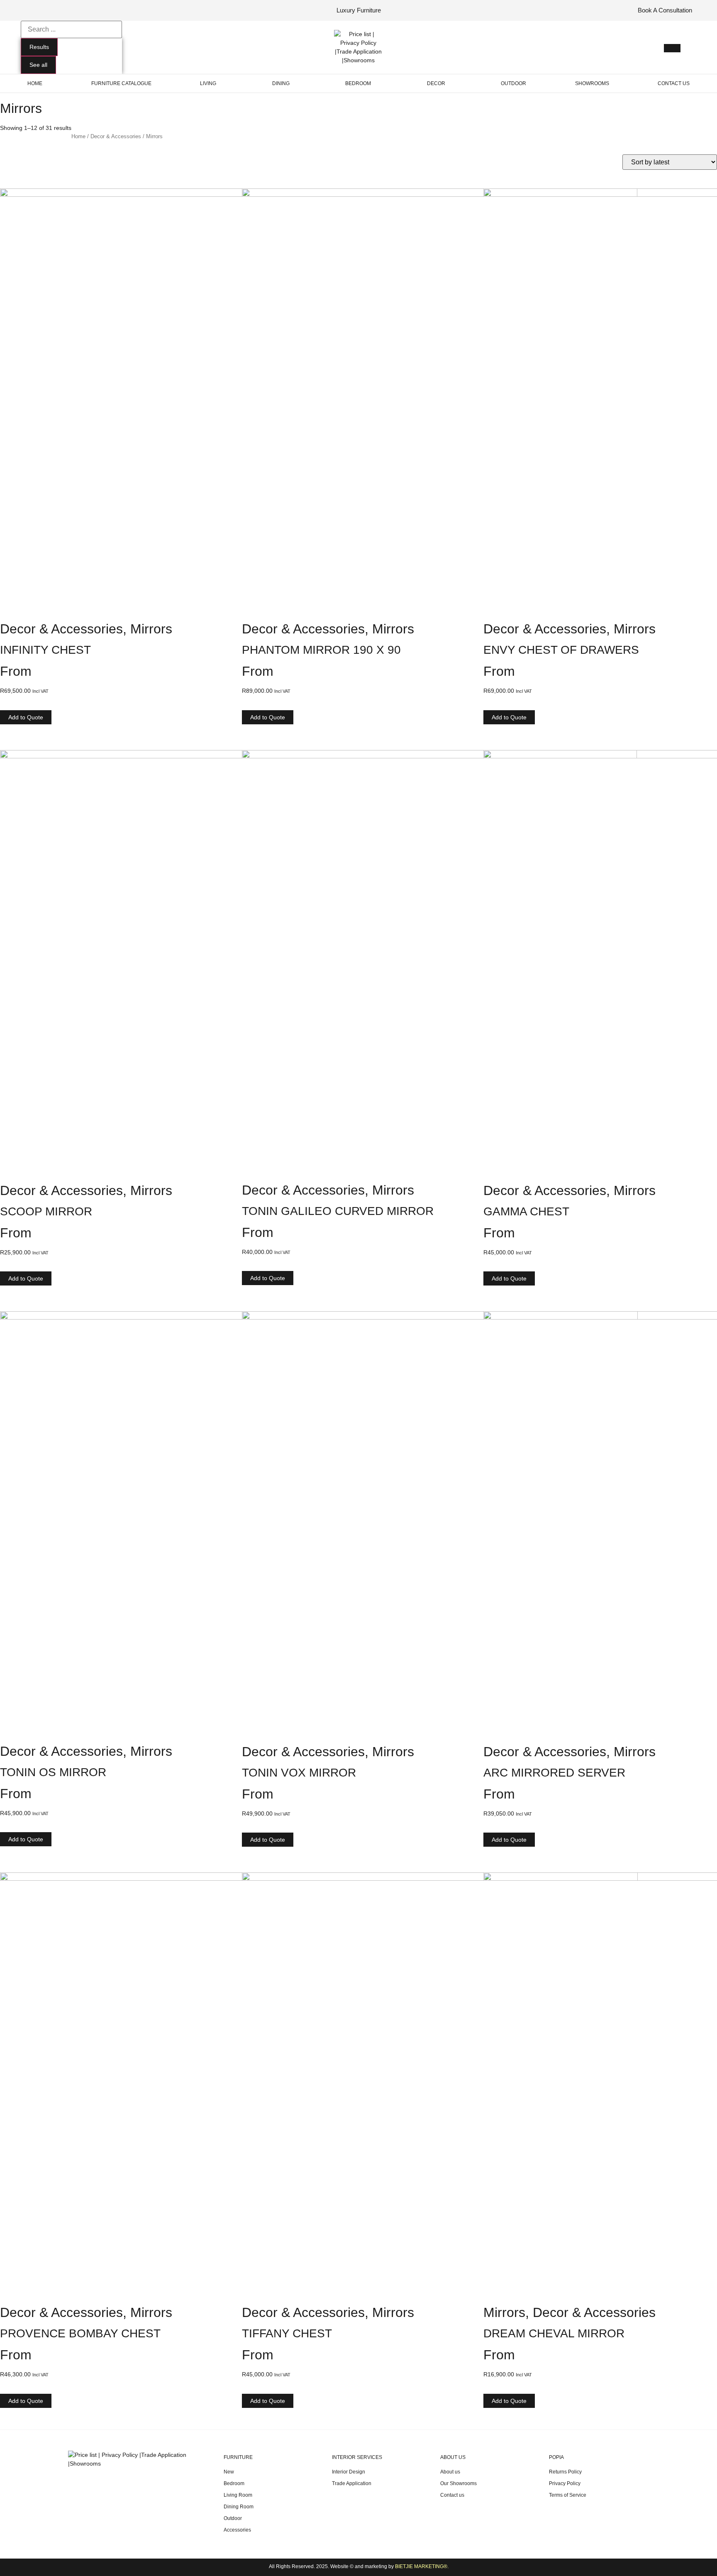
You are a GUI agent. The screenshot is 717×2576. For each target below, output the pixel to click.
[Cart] (672, 48)
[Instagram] (40, 10)
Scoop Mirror (46, 1211)
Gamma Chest (526, 1211)
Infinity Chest (45, 650)
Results (39, 47)
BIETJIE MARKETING (419, 2566)
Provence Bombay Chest (80, 2333)
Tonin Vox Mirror (299, 1773)
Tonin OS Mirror (53, 1772)
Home (78, 136)
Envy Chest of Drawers (561, 650)
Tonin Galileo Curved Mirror (338, 1211)
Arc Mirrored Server (554, 1773)
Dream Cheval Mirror (554, 2333)
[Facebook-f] (28, 10)
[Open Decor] (450, 83)
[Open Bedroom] (376, 83)
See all (38, 65)
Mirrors (151, 629)
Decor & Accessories (116, 136)
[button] (26, 717)
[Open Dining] (294, 83)
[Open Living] (221, 83)
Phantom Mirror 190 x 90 (321, 650)
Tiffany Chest (287, 2333)
